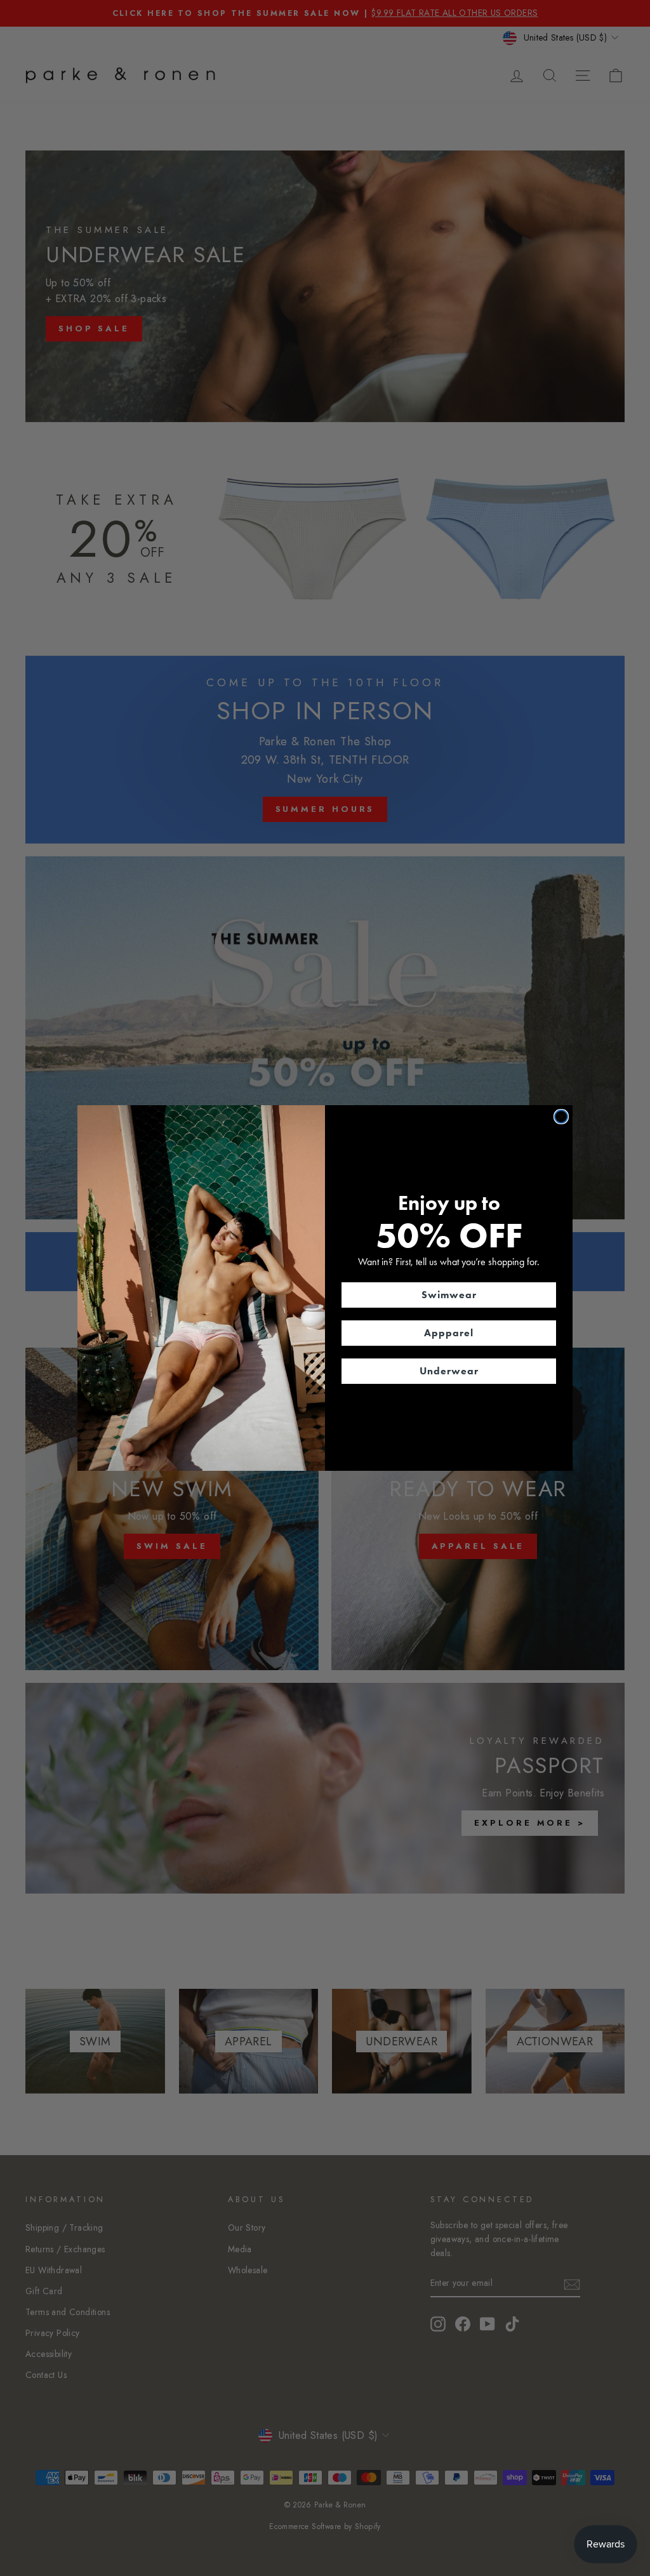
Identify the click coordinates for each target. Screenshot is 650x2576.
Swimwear (449, 1295)
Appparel (449, 1333)
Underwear (449, 1371)
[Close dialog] (561, 1117)
